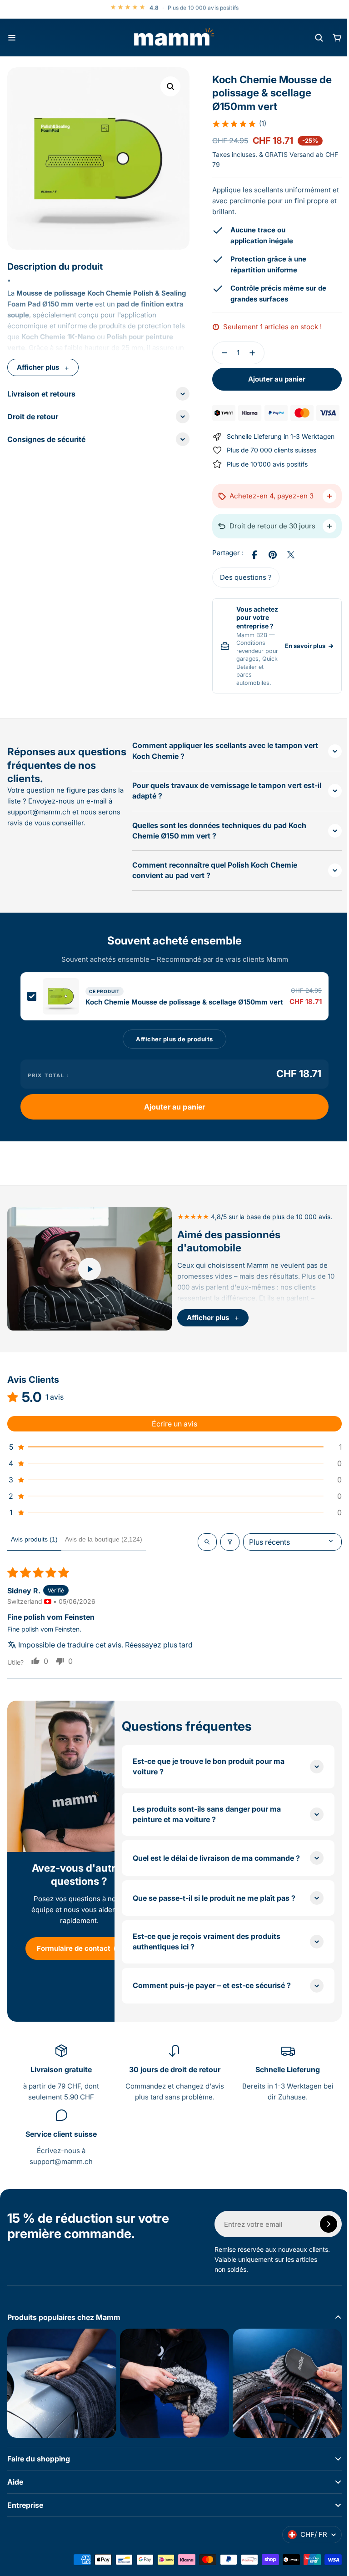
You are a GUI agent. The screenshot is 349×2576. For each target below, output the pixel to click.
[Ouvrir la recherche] (319, 38)
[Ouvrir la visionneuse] (170, 86)
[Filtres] (223, 1547)
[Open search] (200, 1547)
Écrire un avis (171, 1429)
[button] (236, 124)
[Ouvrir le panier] (337, 38)
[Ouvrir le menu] (12, 38)
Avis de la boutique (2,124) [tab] (104, 1544)
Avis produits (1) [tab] (34, 1544)
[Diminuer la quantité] (218, 353)
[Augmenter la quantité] (251, 353)
